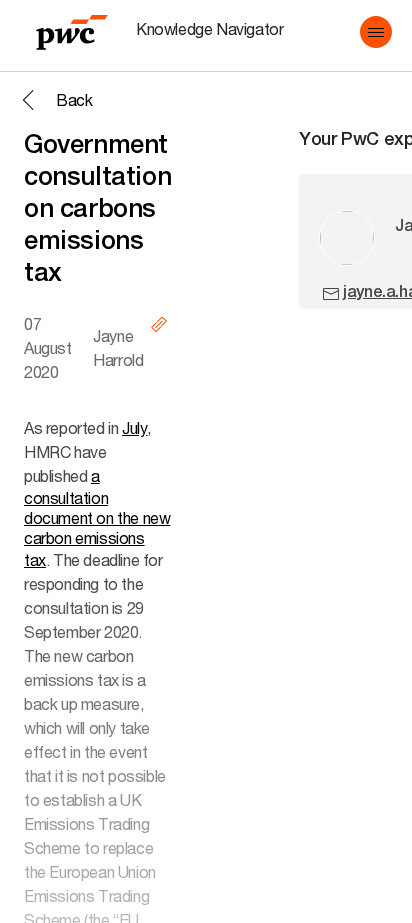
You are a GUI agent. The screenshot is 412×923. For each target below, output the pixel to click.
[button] (376, 32)
